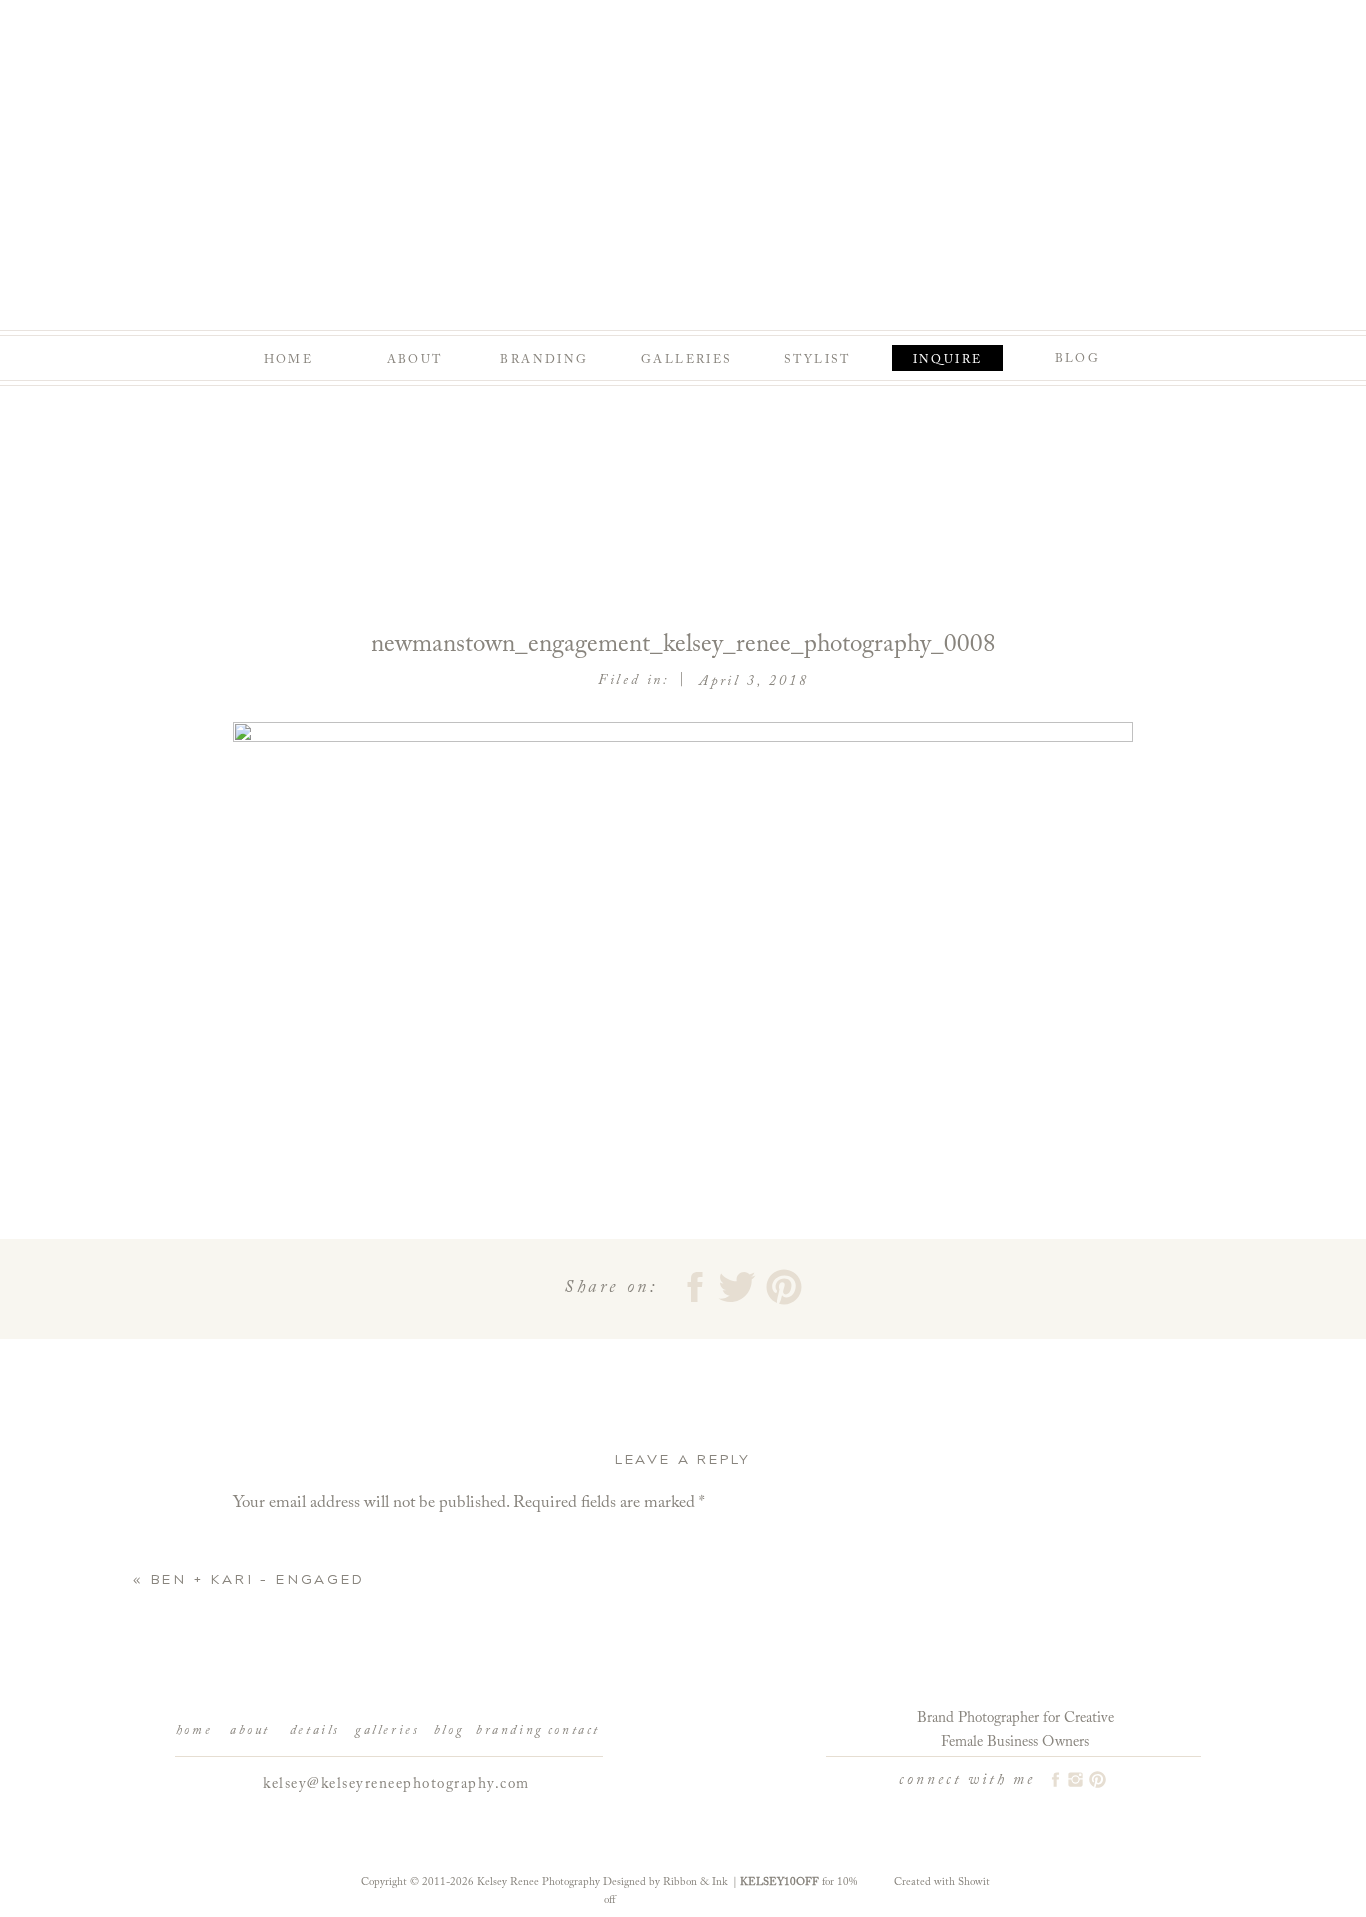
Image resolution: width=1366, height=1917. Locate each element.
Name (259, 1817)
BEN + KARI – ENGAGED (258, 1579)
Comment (273, 1545)
